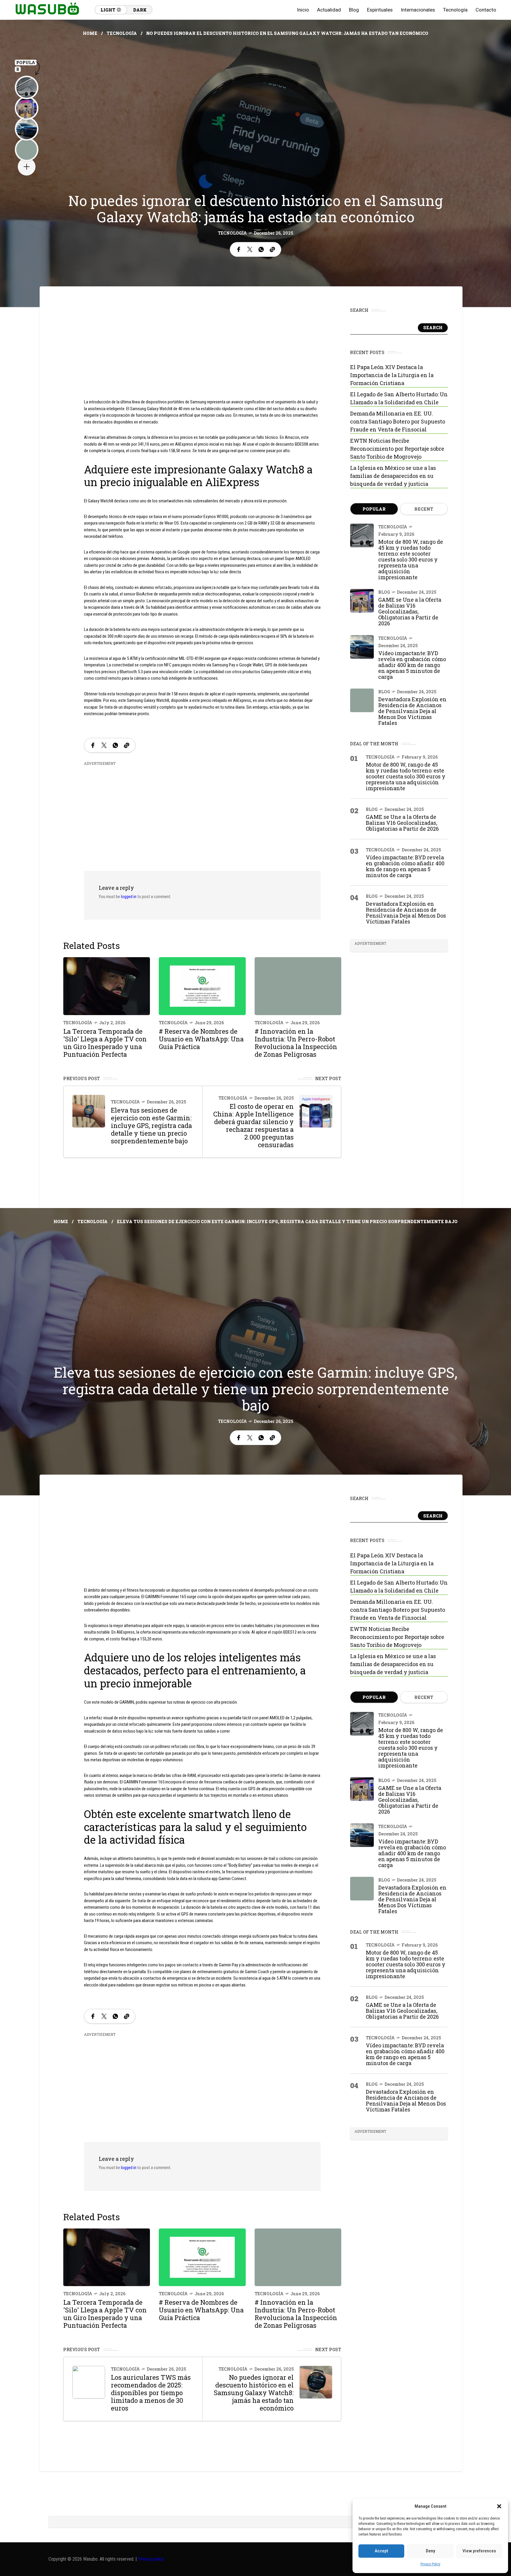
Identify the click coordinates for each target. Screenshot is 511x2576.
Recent (424, 509)
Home (90, 33)
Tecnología (122, 33)
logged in (129, 897)
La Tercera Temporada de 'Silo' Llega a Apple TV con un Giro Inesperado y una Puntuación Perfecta (105, 1043)
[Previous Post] (89, 1111)
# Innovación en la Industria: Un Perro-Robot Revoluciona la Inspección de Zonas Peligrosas (296, 1043)
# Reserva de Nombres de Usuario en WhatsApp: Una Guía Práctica (201, 1039)
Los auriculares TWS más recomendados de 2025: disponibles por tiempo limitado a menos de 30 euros (151, 2393)
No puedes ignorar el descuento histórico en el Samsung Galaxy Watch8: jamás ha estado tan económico (254, 2393)
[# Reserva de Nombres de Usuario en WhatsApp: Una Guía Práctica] (202, 986)
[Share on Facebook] (239, 249)
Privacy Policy (430, 2564)
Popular (374, 509)
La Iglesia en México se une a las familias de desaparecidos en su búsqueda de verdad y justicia (393, 476)
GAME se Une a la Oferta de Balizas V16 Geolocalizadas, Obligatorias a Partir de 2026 (410, 611)
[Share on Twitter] (250, 249)
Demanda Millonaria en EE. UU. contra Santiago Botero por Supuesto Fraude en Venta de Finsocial (398, 421)
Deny (430, 2551)
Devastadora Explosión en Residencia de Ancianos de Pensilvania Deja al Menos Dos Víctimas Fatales (412, 711)
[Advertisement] (202, 348)
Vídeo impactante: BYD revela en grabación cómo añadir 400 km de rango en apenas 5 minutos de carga (412, 665)
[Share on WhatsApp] (261, 249)
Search (433, 328)
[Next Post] (316, 1111)
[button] (499, 2506)
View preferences (479, 2551)
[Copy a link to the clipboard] (272, 249)
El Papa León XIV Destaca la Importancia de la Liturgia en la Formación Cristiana (392, 375)
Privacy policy (151, 2559)
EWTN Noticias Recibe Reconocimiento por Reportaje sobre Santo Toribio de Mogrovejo (397, 449)
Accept (381, 2551)
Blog (384, 592)
